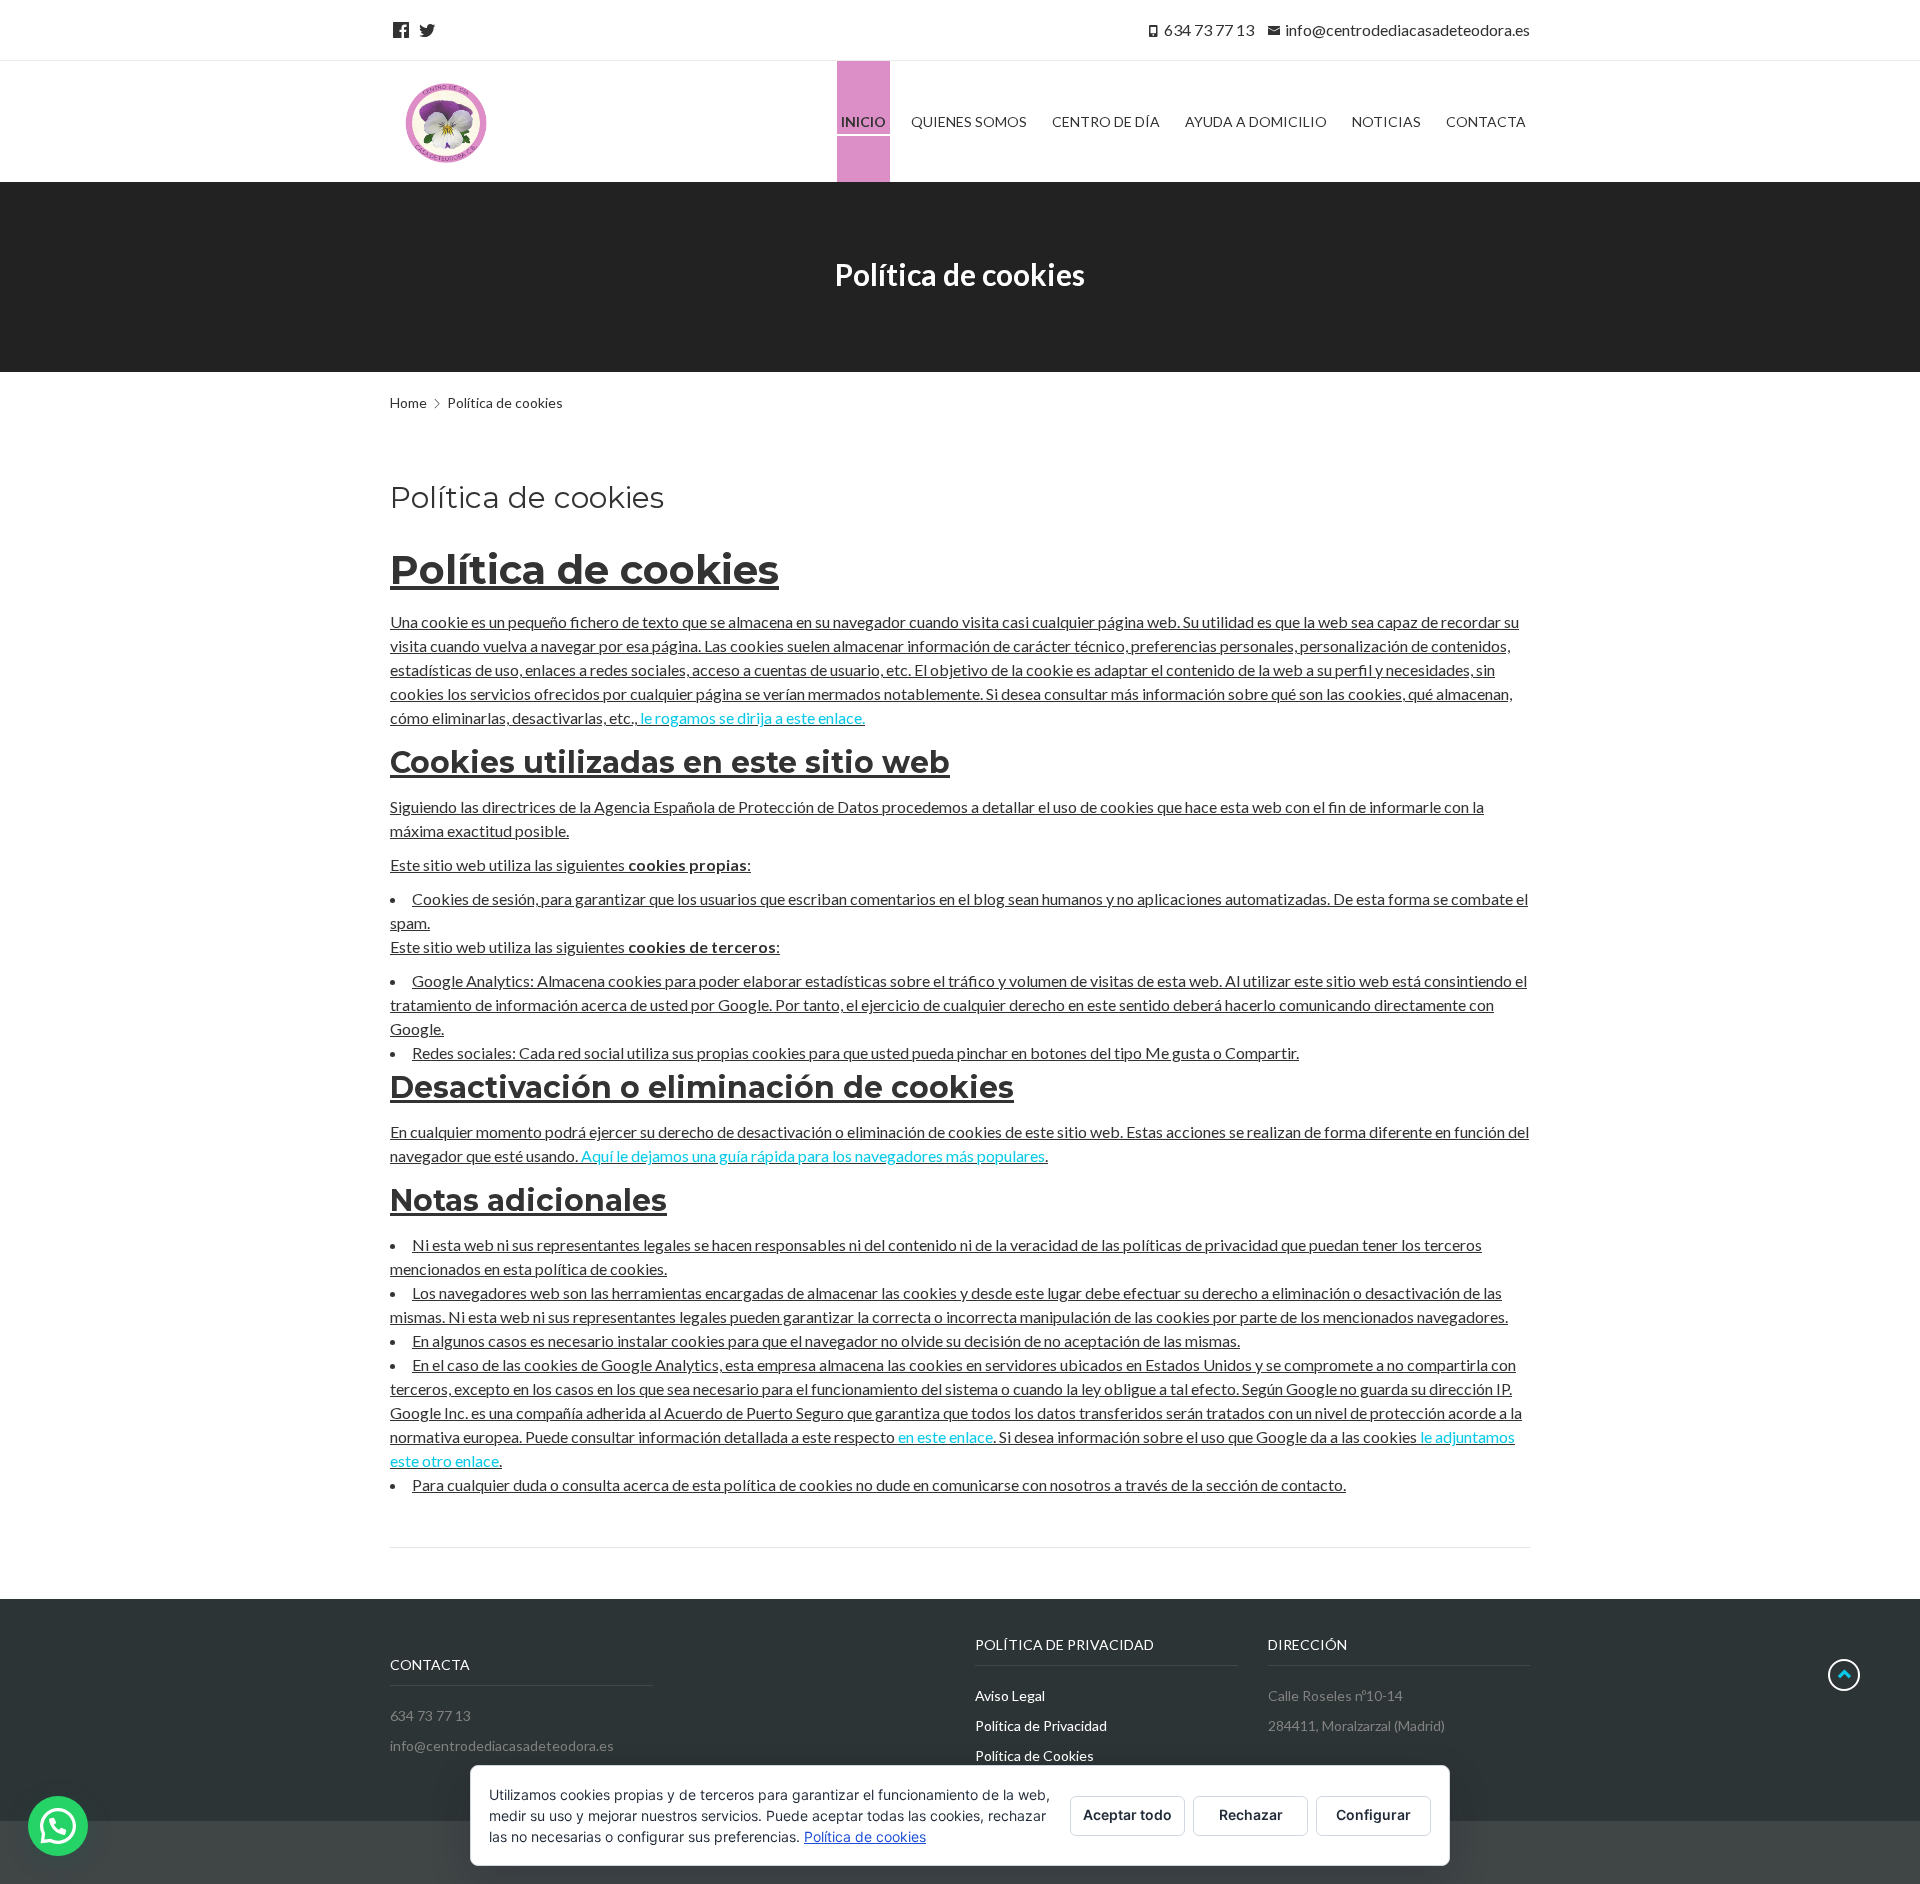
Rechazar (1251, 1814)
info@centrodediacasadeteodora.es (1407, 29)
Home (408, 402)
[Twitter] (424, 29)
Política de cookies (865, 1836)
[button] (58, 1826)
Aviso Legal (1010, 1695)
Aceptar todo (1127, 1814)
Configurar (1373, 1814)
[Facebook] (398, 29)
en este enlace (945, 1436)
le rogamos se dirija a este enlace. (752, 717)
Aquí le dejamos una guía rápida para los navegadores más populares (813, 1155)
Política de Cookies (1034, 1755)
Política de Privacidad (1041, 1725)
